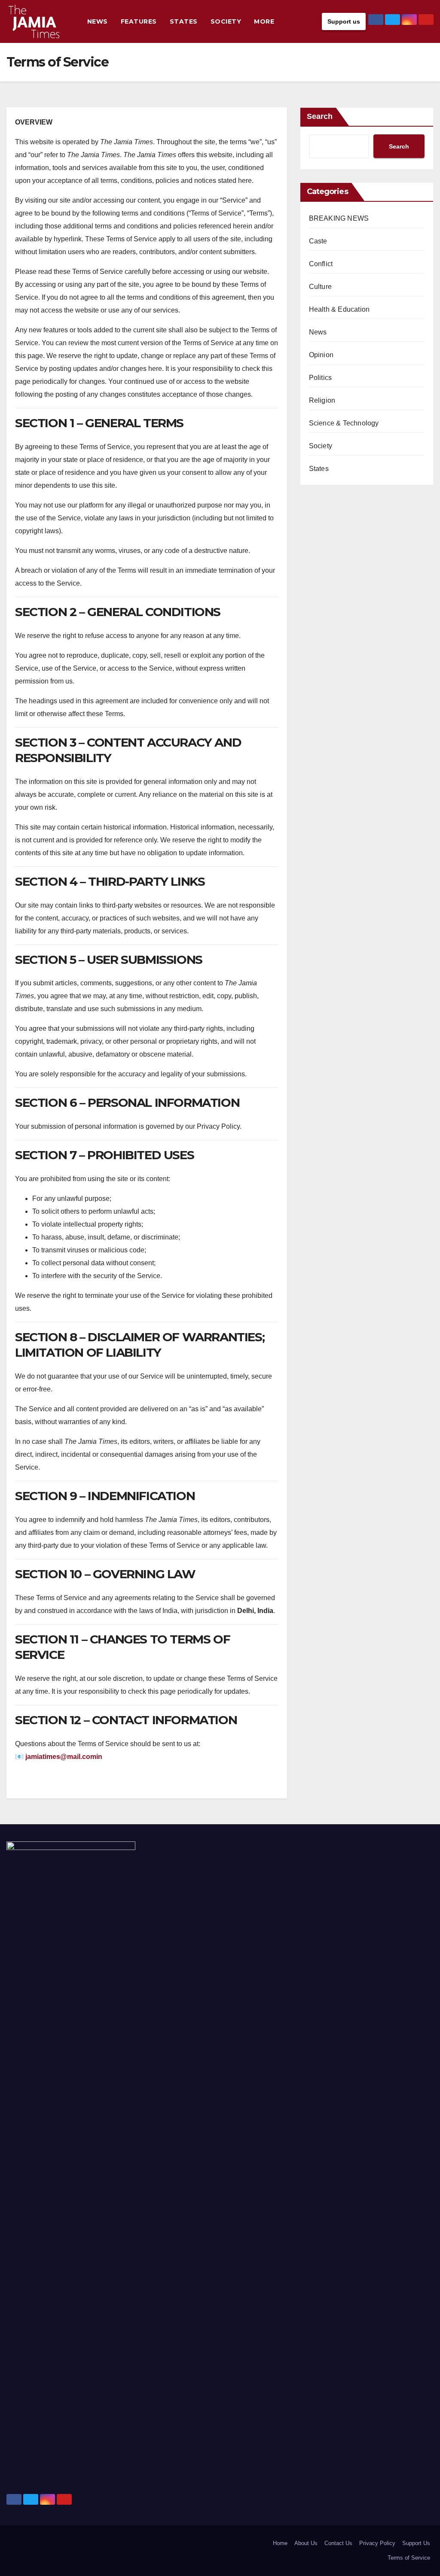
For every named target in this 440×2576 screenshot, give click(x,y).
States (184, 21)
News (98, 21)
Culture (320, 287)
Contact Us (338, 2543)
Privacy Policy (377, 2543)
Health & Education (339, 309)
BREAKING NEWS (339, 218)
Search (320, 116)
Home (280, 2543)
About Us (306, 2543)
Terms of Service (409, 2558)
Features (139, 21)
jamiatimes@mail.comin (64, 1757)
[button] (313, 21)
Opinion (321, 355)
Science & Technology (344, 423)
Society (226, 21)
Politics (321, 378)
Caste (318, 241)
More (264, 21)
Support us (344, 21)
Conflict (321, 264)
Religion (322, 400)
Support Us (416, 2543)
